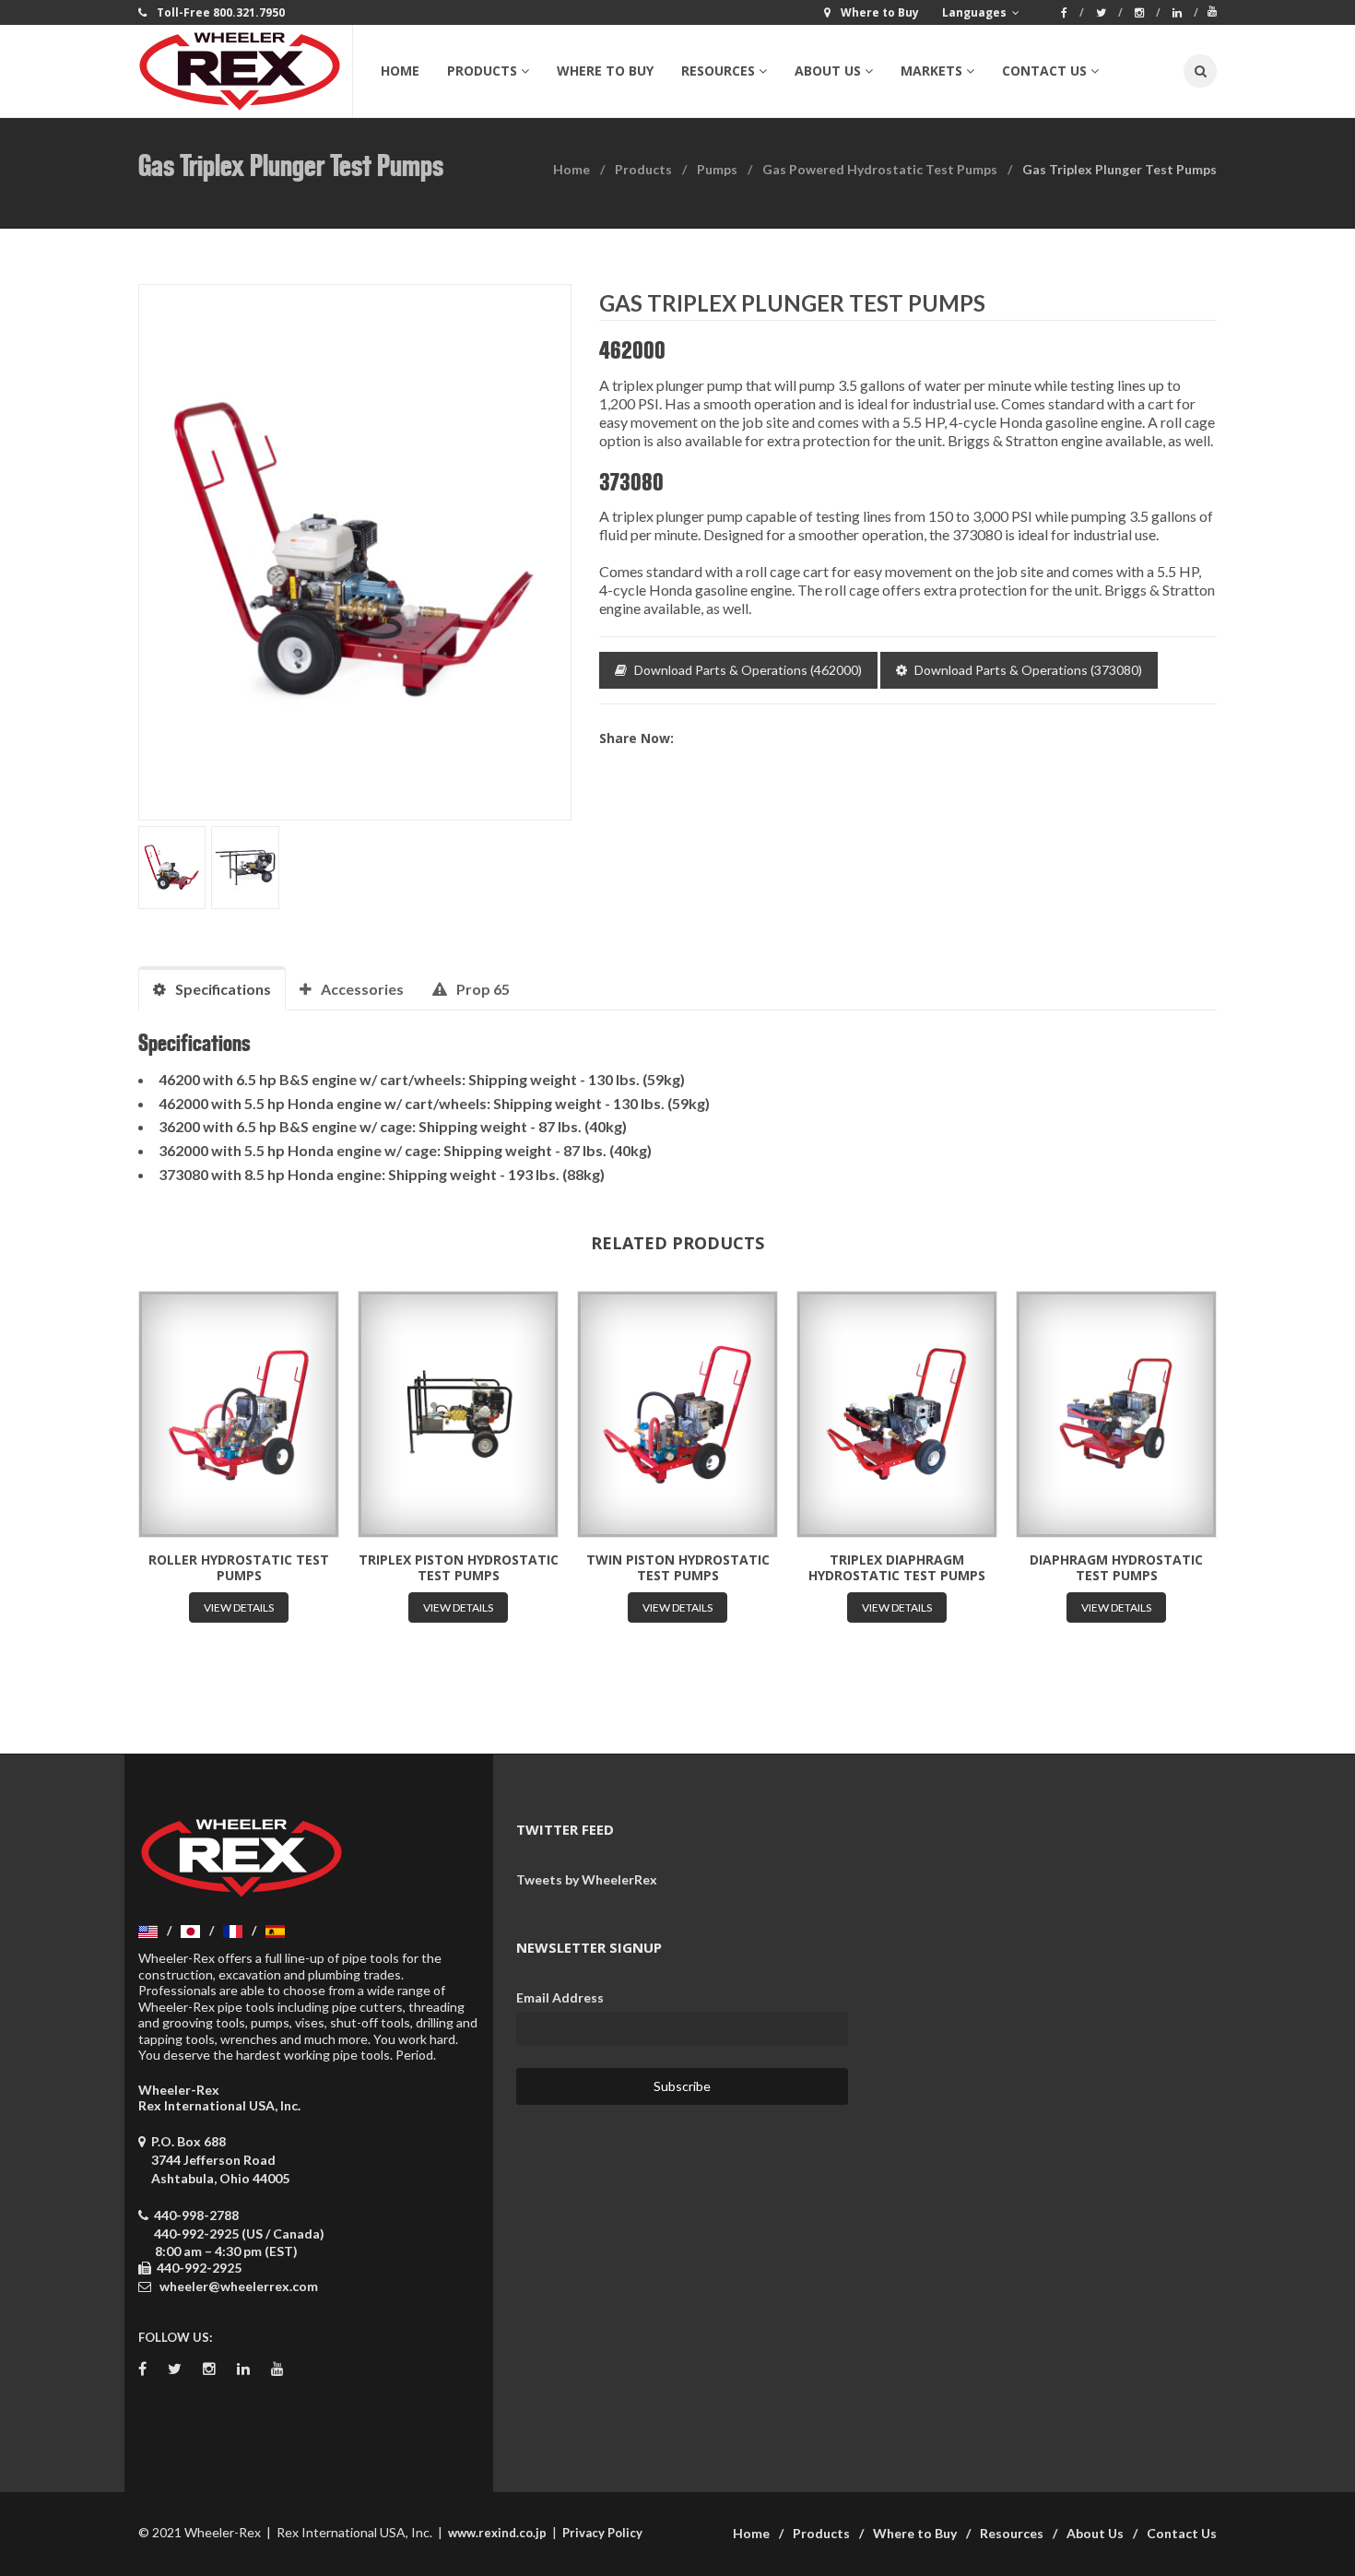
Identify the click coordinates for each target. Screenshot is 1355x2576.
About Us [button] (828, 71)
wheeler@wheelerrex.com (239, 2286)
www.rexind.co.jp (497, 2533)
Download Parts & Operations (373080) (1028, 670)
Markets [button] (931, 71)
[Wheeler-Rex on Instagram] (1148, 13)
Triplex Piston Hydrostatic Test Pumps (459, 1568)
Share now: (636, 738)
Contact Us (1182, 2533)
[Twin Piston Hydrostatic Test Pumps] (677, 1414)
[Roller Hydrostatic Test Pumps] (239, 1414)
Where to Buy (605, 71)
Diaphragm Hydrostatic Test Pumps (1116, 1568)
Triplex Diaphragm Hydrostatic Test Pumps (897, 1568)
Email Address (560, 1997)
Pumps (717, 169)
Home (400, 71)
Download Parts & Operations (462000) (748, 670)
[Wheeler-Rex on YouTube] (1212, 11)
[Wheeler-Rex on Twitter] (1109, 13)
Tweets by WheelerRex (587, 1879)
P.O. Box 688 (218, 2160)
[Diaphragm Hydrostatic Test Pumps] (1116, 1414)
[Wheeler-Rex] (245, 71)
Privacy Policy (602, 2533)
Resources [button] (718, 71)
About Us (1095, 2533)
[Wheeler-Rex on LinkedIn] (1185, 13)
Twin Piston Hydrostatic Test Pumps (678, 1568)
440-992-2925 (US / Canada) (239, 2233)
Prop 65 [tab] (483, 989)
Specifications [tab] (223, 989)
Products (643, 169)
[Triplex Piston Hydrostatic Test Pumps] (458, 1414)
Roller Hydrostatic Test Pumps (239, 1568)
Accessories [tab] (362, 989)
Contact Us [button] (1044, 71)
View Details (239, 1607)
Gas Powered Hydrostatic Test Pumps (880, 169)
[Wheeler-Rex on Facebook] (1072, 13)
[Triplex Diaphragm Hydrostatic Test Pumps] (897, 1414)
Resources (1012, 2533)
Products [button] (482, 71)
